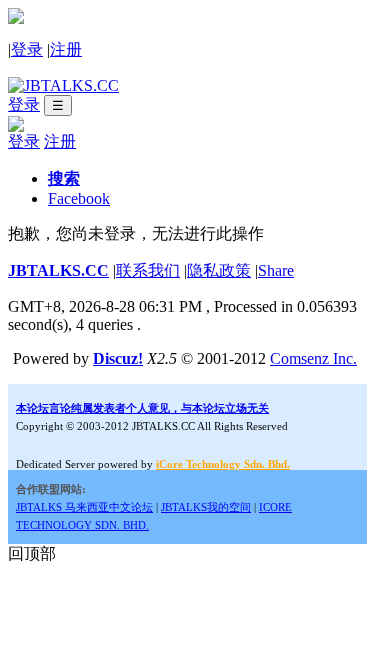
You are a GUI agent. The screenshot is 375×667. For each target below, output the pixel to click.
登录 (27, 49)
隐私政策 (219, 270)
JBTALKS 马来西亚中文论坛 (84, 507)
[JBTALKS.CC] (63, 85)
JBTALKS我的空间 (206, 507)
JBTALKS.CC (58, 270)
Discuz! (118, 358)
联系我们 (148, 270)
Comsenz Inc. (313, 358)
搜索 (64, 178)
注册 (66, 49)
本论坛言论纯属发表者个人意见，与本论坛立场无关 (142, 408)
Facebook (79, 198)
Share (276, 270)
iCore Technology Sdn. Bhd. (223, 464)
